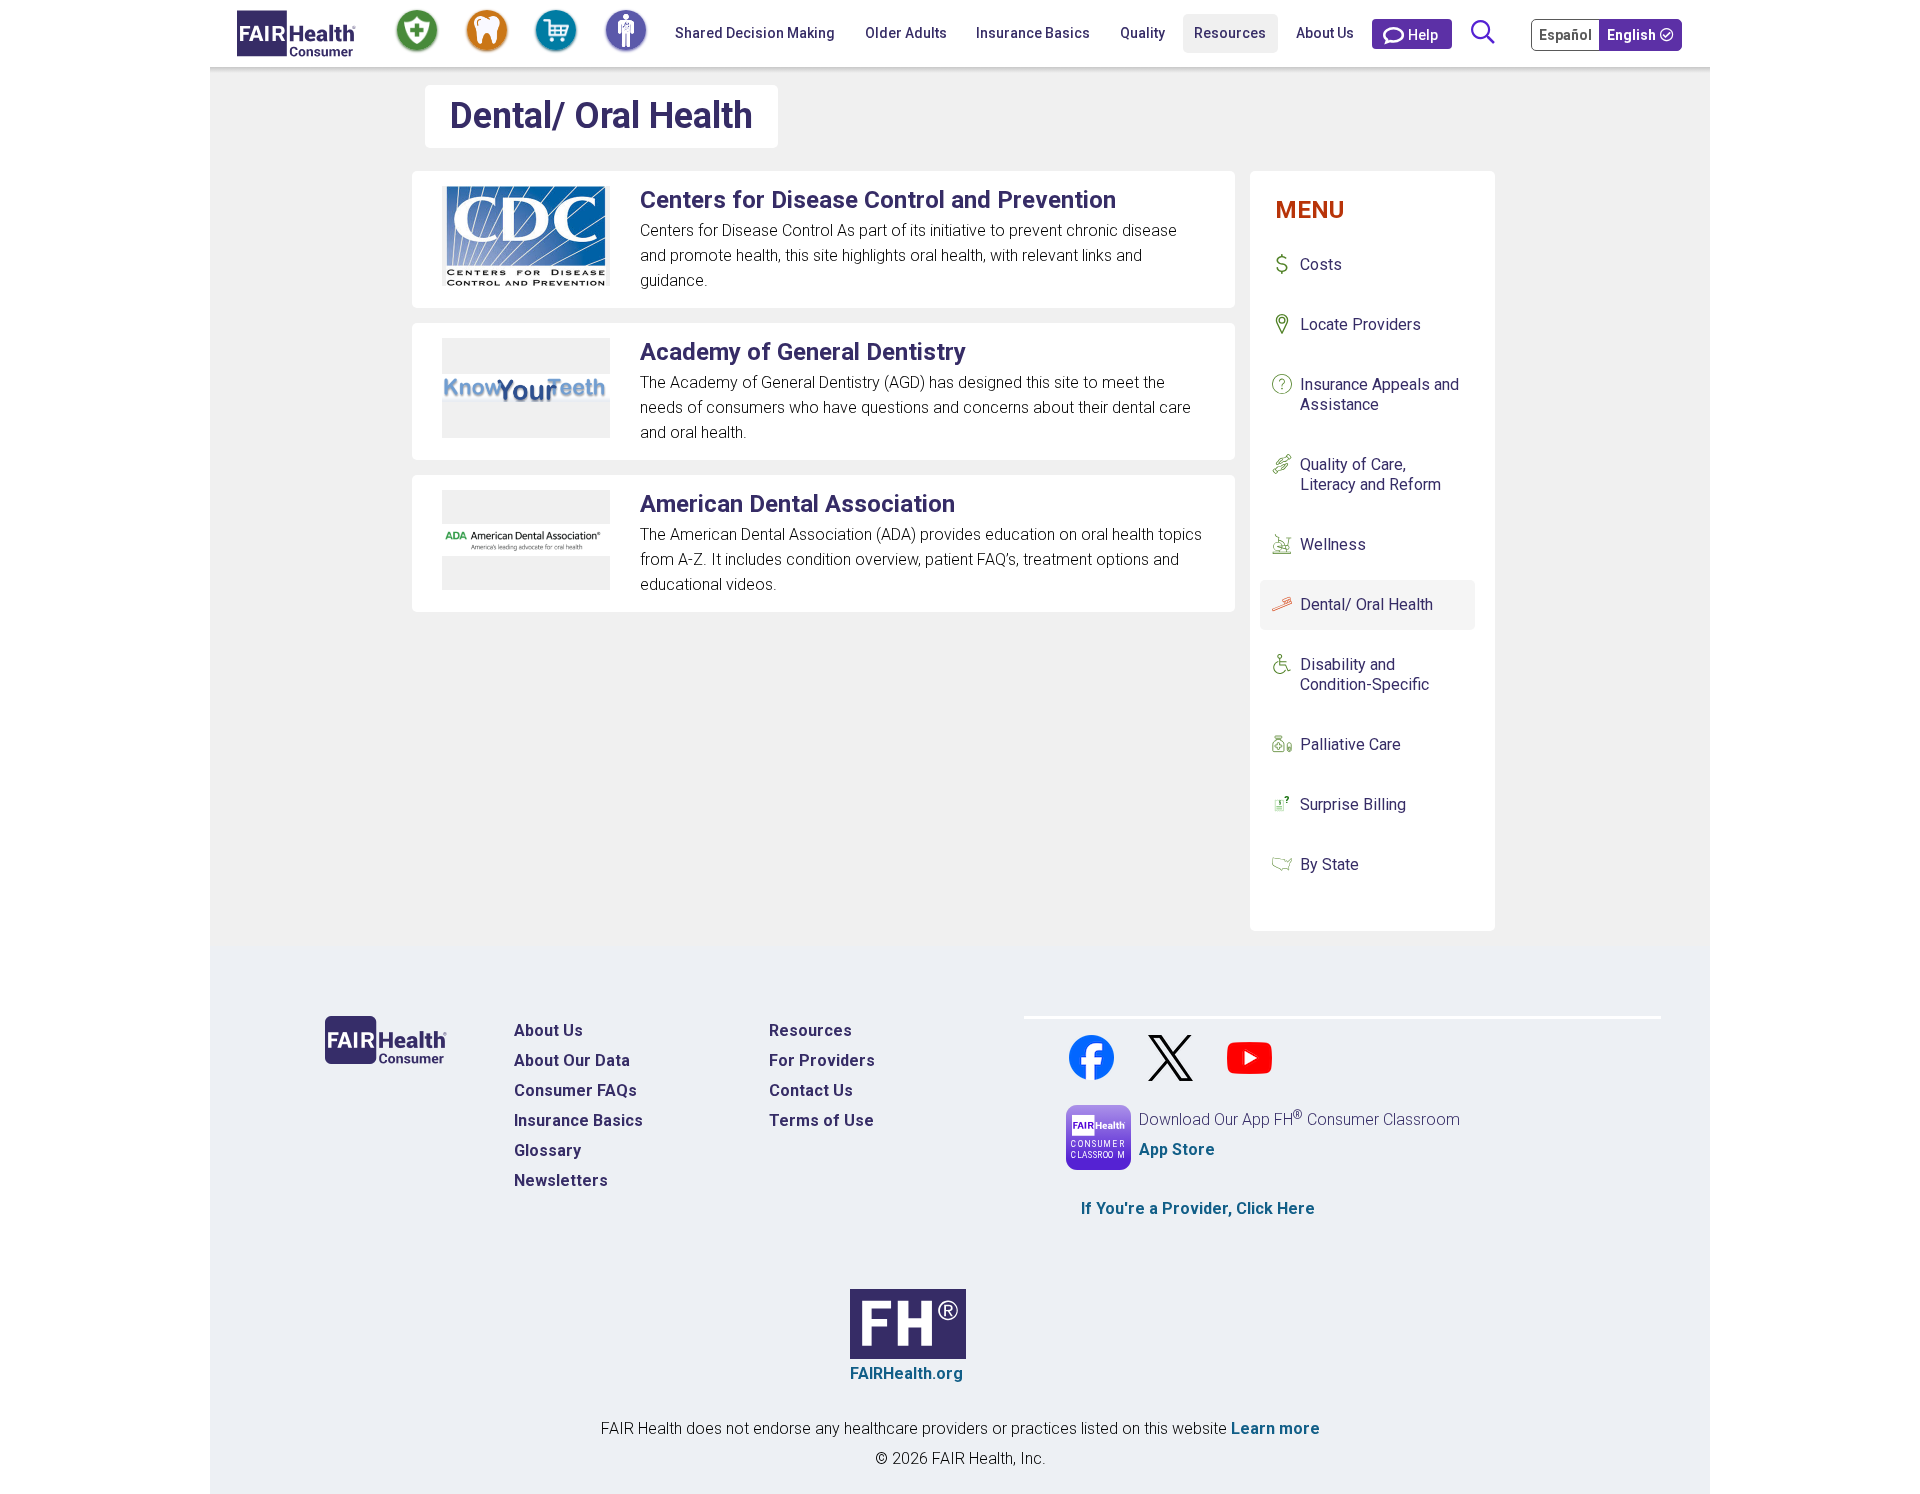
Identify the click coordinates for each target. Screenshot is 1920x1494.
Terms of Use (821, 1120)
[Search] (1482, 33)
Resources (810, 1030)
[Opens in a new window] (1093, 1056)
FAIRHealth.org (906, 1373)
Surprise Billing (1353, 804)
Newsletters (561, 1180)
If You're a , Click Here (1198, 1208)
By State (1329, 864)
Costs (1321, 264)
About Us (1325, 33)
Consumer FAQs (575, 1090)
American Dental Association (797, 504)
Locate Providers (1360, 324)
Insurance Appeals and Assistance (1379, 394)
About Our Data (572, 1060)
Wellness (1333, 544)
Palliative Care (1350, 744)
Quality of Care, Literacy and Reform (1370, 474)
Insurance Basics (578, 1120)
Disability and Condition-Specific (1364, 674)
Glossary (547, 1150)
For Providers (822, 1060)
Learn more (1275, 1428)
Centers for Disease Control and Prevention (878, 200)
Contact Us (811, 1090)
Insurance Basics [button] (1033, 33)
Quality (1142, 33)
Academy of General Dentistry (803, 352)
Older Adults (906, 33)
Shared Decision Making (755, 33)
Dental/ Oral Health (1366, 604)
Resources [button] (1230, 33)
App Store (1177, 1149)
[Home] (296, 33)
